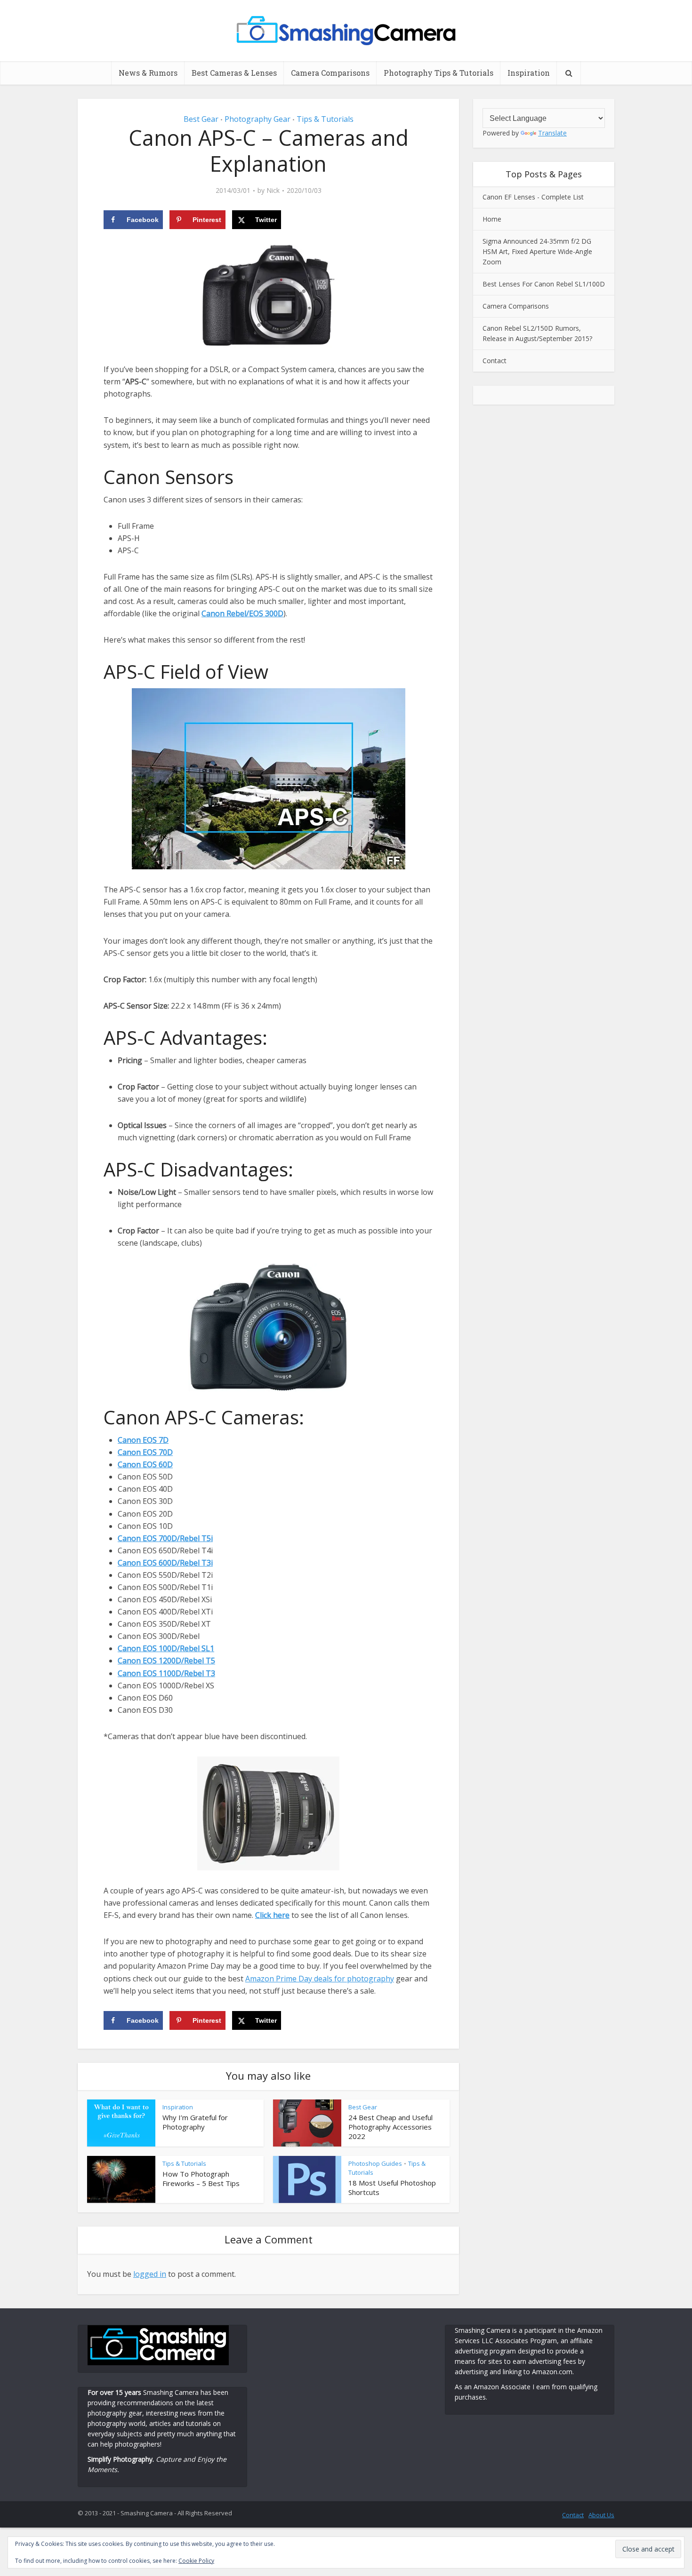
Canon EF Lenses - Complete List (533, 197)
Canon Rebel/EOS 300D (242, 613)
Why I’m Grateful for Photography (195, 2122)
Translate (552, 133)
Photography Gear (257, 119)
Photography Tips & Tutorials (439, 73)
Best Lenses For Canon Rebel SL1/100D (544, 284)
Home (492, 219)
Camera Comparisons (330, 73)
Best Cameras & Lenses (234, 73)
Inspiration (529, 73)
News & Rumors (148, 73)
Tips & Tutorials (325, 119)
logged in (150, 2274)
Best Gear (201, 119)
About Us (601, 2515)
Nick (273, 191)
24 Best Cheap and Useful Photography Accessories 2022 (390, 2127)
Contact (495, 361)
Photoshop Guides (375, 2163)
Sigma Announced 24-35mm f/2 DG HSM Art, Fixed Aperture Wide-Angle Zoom (537, 251)
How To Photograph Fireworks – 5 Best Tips (201, 2178)
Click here (272, 1915)
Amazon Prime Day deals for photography (320, 1979)
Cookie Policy (196, 2561)
